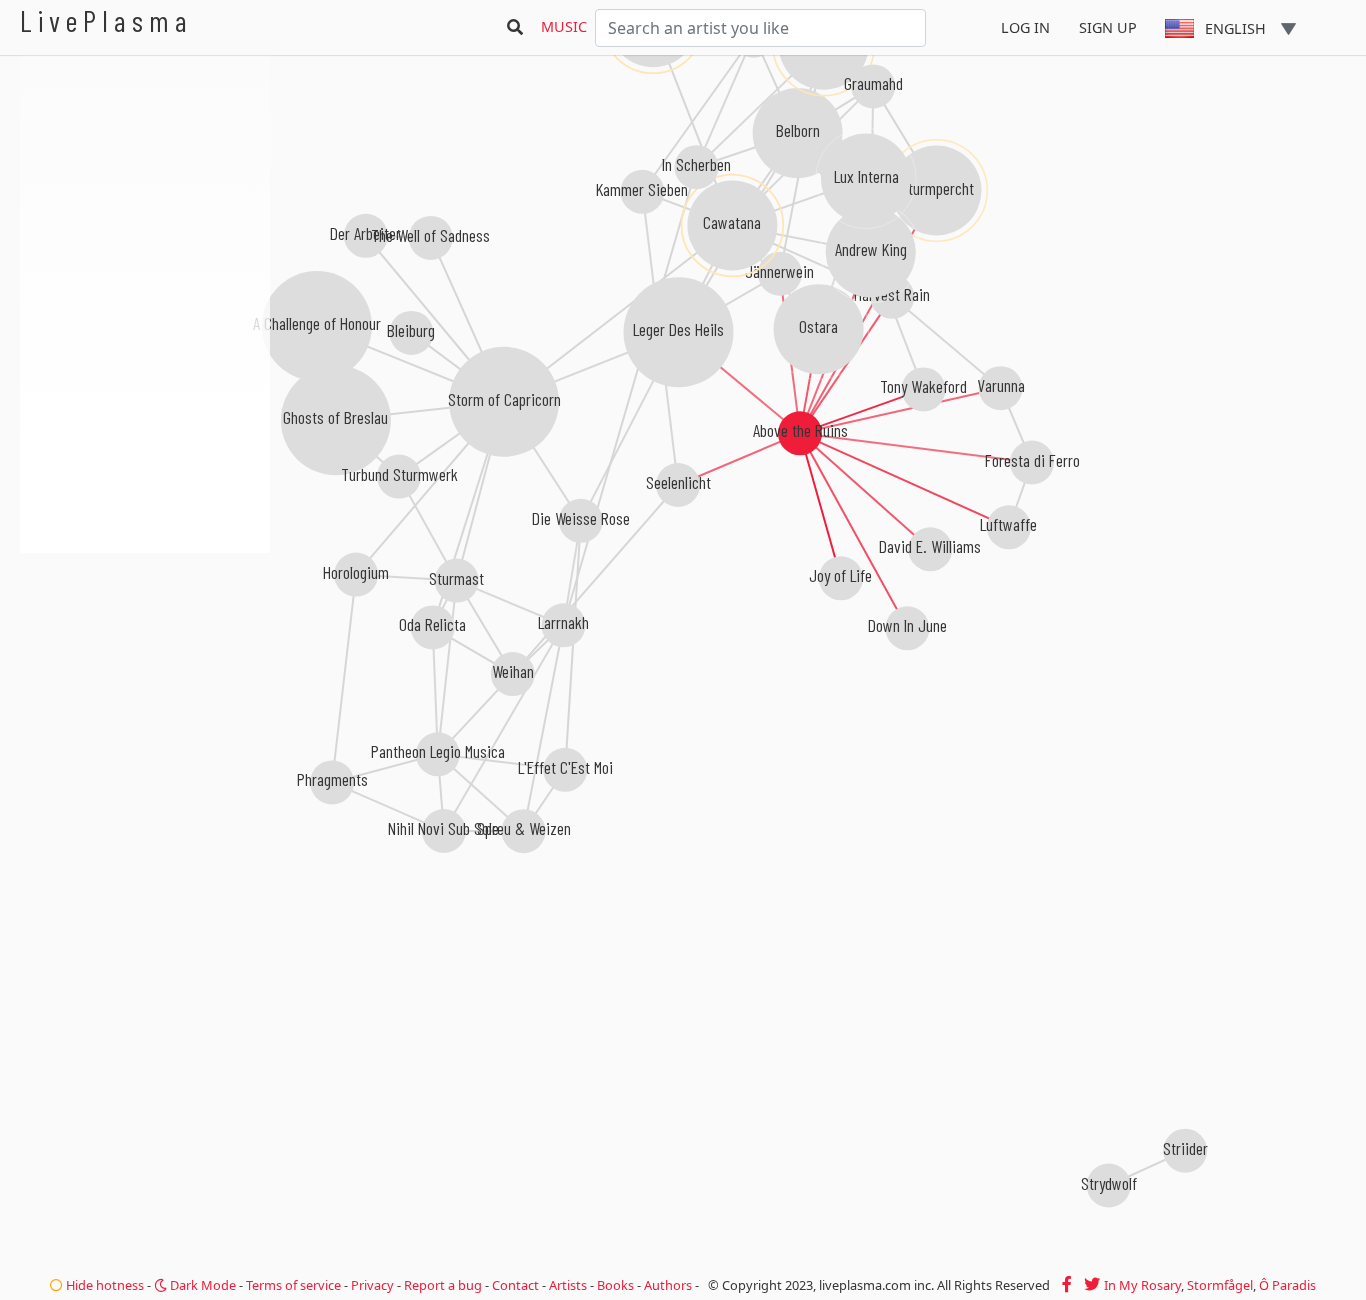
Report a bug (443, 1285)
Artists (568, 1285)
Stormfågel (1220, 1285)
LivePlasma (106, 20)
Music (564, 26)
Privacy (372, 1285)
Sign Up (1108, 27)
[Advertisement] (145, 660)
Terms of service (293, 1285)
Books (615, 1285)
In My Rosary (1142, 1285)
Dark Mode (201, 1285)
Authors (668, 1285)
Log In (1025, 27)
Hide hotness (103, 1285)
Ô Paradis (1287, 1285)
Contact (515, 1285)
